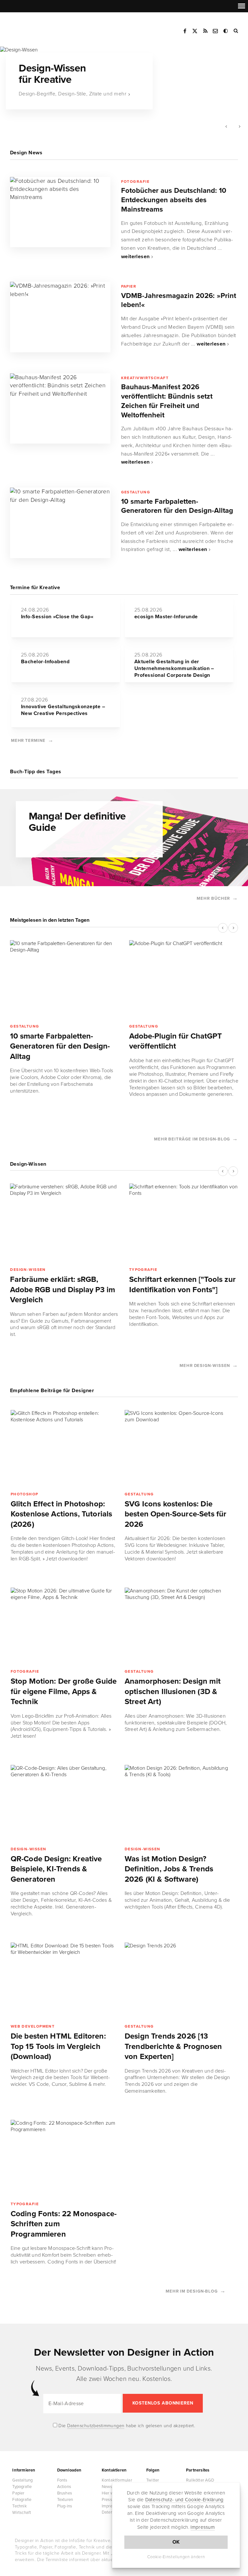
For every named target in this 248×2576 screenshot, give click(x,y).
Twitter (153, 2480)
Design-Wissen (28, 1270)
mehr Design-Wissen (205, 1366)
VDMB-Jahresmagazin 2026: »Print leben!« (179, 300)
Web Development (33, 2026)
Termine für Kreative (35, 588)
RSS (205, 31)
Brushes (65, 2493)
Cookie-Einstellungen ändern (176, 2557)
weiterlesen (135, 257)
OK (176, 2542)
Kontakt (216, 31)
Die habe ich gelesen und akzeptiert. (126, 2426)
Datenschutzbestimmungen (96, 2426)
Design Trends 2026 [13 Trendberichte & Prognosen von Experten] (173, 2046)
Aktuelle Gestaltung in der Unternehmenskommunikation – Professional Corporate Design (174, 668)
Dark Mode (226, 31)
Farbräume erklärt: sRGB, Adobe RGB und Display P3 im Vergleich (62, 1290)
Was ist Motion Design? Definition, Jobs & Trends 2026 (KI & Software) (169, 1869)
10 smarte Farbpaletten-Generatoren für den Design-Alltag (177, 506)
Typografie (143, 1270)
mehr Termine (28, 741)
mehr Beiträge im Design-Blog (192, 1139)
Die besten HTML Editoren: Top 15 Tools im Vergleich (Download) (58, 2046)
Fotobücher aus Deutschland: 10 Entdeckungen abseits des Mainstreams (174, 200)
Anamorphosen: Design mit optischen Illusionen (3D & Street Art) (173, 1691)
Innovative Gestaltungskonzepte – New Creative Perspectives (63, 710)
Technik (19, 2506)
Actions (64, 2487)
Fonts (62, 2480)
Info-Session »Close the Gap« (57, 617)
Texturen (65, 2500)
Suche (236, 31)
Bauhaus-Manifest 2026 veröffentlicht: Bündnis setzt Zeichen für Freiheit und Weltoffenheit (167, 401)
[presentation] (226, 127)
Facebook (185, 31)
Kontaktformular (117, 2480)
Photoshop (25, 1494)
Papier (129, 286)
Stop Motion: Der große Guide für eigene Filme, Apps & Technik (64, 1691)
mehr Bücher (213, 898)
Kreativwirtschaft (145, 378)
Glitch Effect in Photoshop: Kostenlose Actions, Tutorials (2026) (62, 1514)
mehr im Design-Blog (192, 2291)
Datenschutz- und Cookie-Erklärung (185, 2500)
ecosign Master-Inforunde (166, 617)
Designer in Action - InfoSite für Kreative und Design (43, 29)
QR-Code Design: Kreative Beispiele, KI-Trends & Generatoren (56, 1869)
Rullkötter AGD (200, 2480)
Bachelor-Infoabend (45, 662)
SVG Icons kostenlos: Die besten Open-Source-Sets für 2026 (176, 1514)
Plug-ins (65, 2506)
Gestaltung (136, 492)
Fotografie (135, 182)
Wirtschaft (22, 2513)
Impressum (203, 2527)
